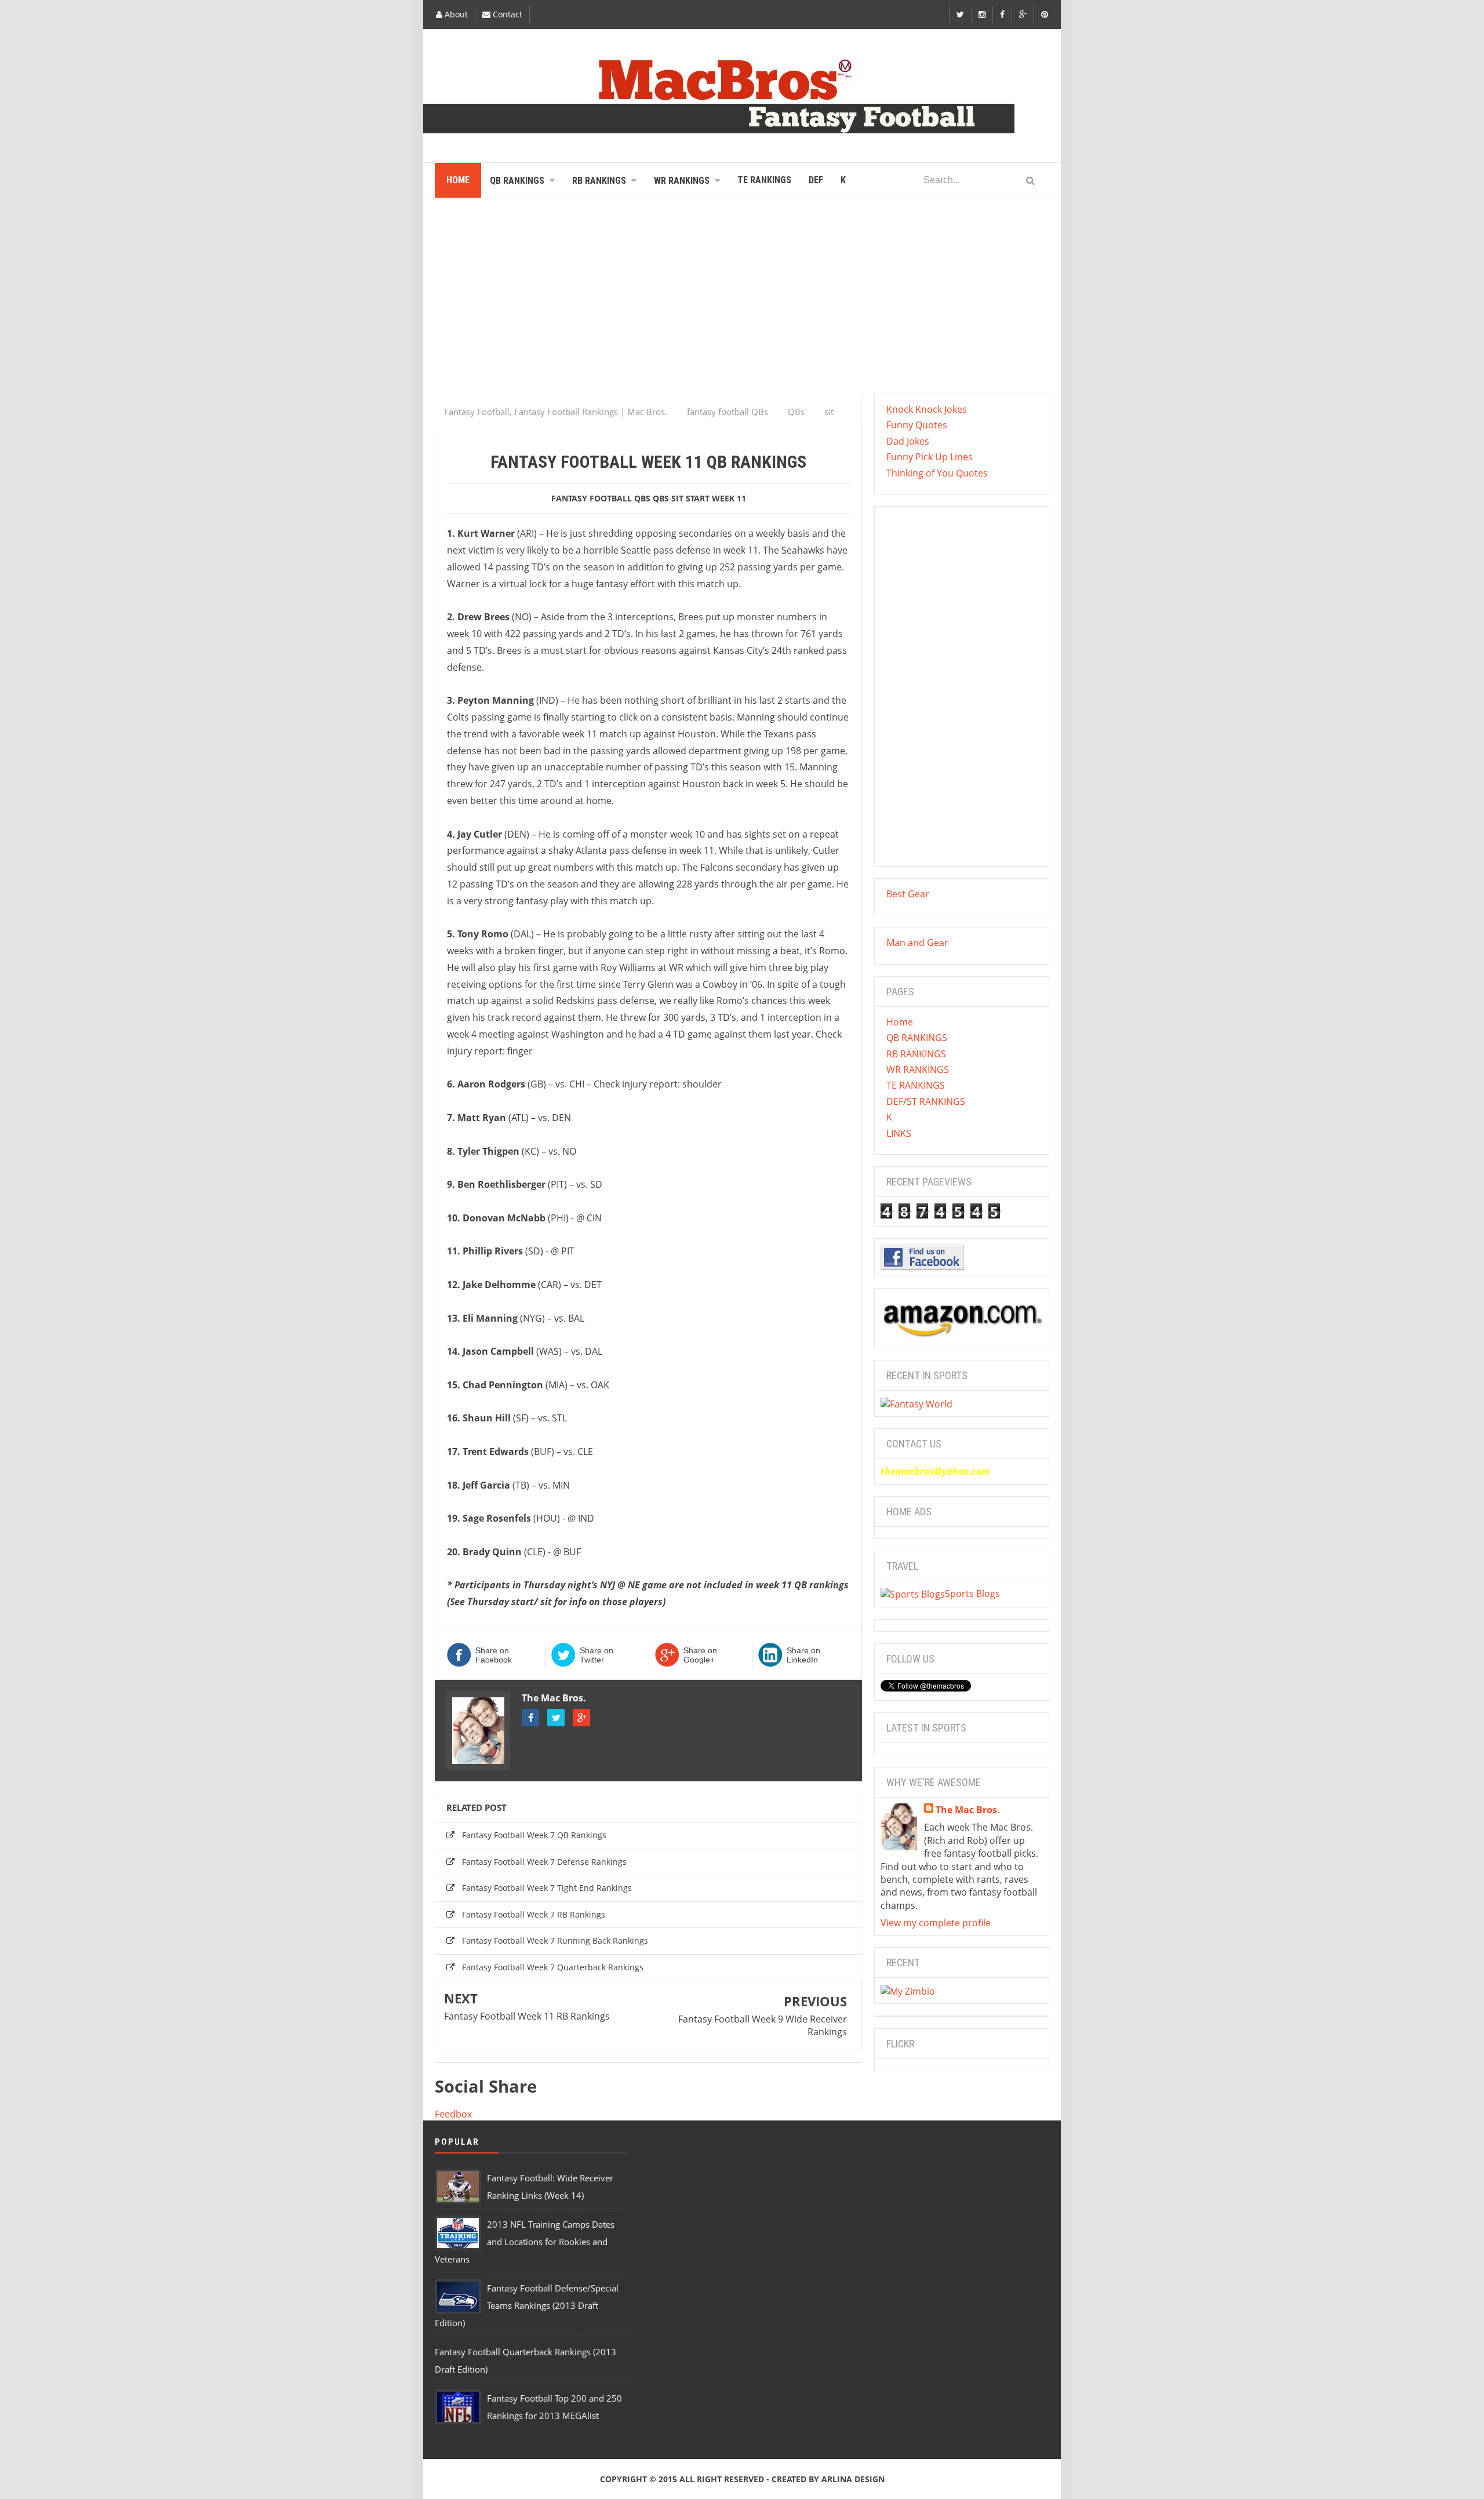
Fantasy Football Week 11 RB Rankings (527, 2016)
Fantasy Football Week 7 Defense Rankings (544, 1862)
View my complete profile (936, 1923)
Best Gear (908, 894)
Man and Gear (917, 943)
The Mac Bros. (554, 1698)
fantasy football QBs (601, 498)
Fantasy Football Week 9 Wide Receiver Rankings (763, 2025)
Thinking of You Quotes (937, 473)
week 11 (729, 498)
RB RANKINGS (916, 1054)
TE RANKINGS (916, 1085)
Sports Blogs (972, 1594)
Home (900, 1022)
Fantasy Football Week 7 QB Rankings (534, 1835)
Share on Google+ (700, 1655)
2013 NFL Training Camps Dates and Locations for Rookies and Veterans (525, 2242)
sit (677, 498)
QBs (661, 498)
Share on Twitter (596, 1655)
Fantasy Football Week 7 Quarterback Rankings (553, 1967)
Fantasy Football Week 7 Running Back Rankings (555, 1940)
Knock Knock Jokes (927, 409)
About (455, 14)
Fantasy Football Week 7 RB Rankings (534, 1914)
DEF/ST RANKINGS (926, 1101)
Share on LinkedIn (803, 1655)
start (698, 498)
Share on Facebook (494, 1655)
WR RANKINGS (918, 1070)
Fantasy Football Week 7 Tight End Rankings (547, 1888)
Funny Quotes (917, 425)
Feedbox (453, 2114)
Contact (506, 14)
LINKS (899, 1133)
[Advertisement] (742, 301)
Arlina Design (853, 2479)
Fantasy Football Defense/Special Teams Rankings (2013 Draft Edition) (527, 2305)
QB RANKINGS (917, 1038)
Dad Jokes (908, 441)
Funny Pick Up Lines (930, 457)
